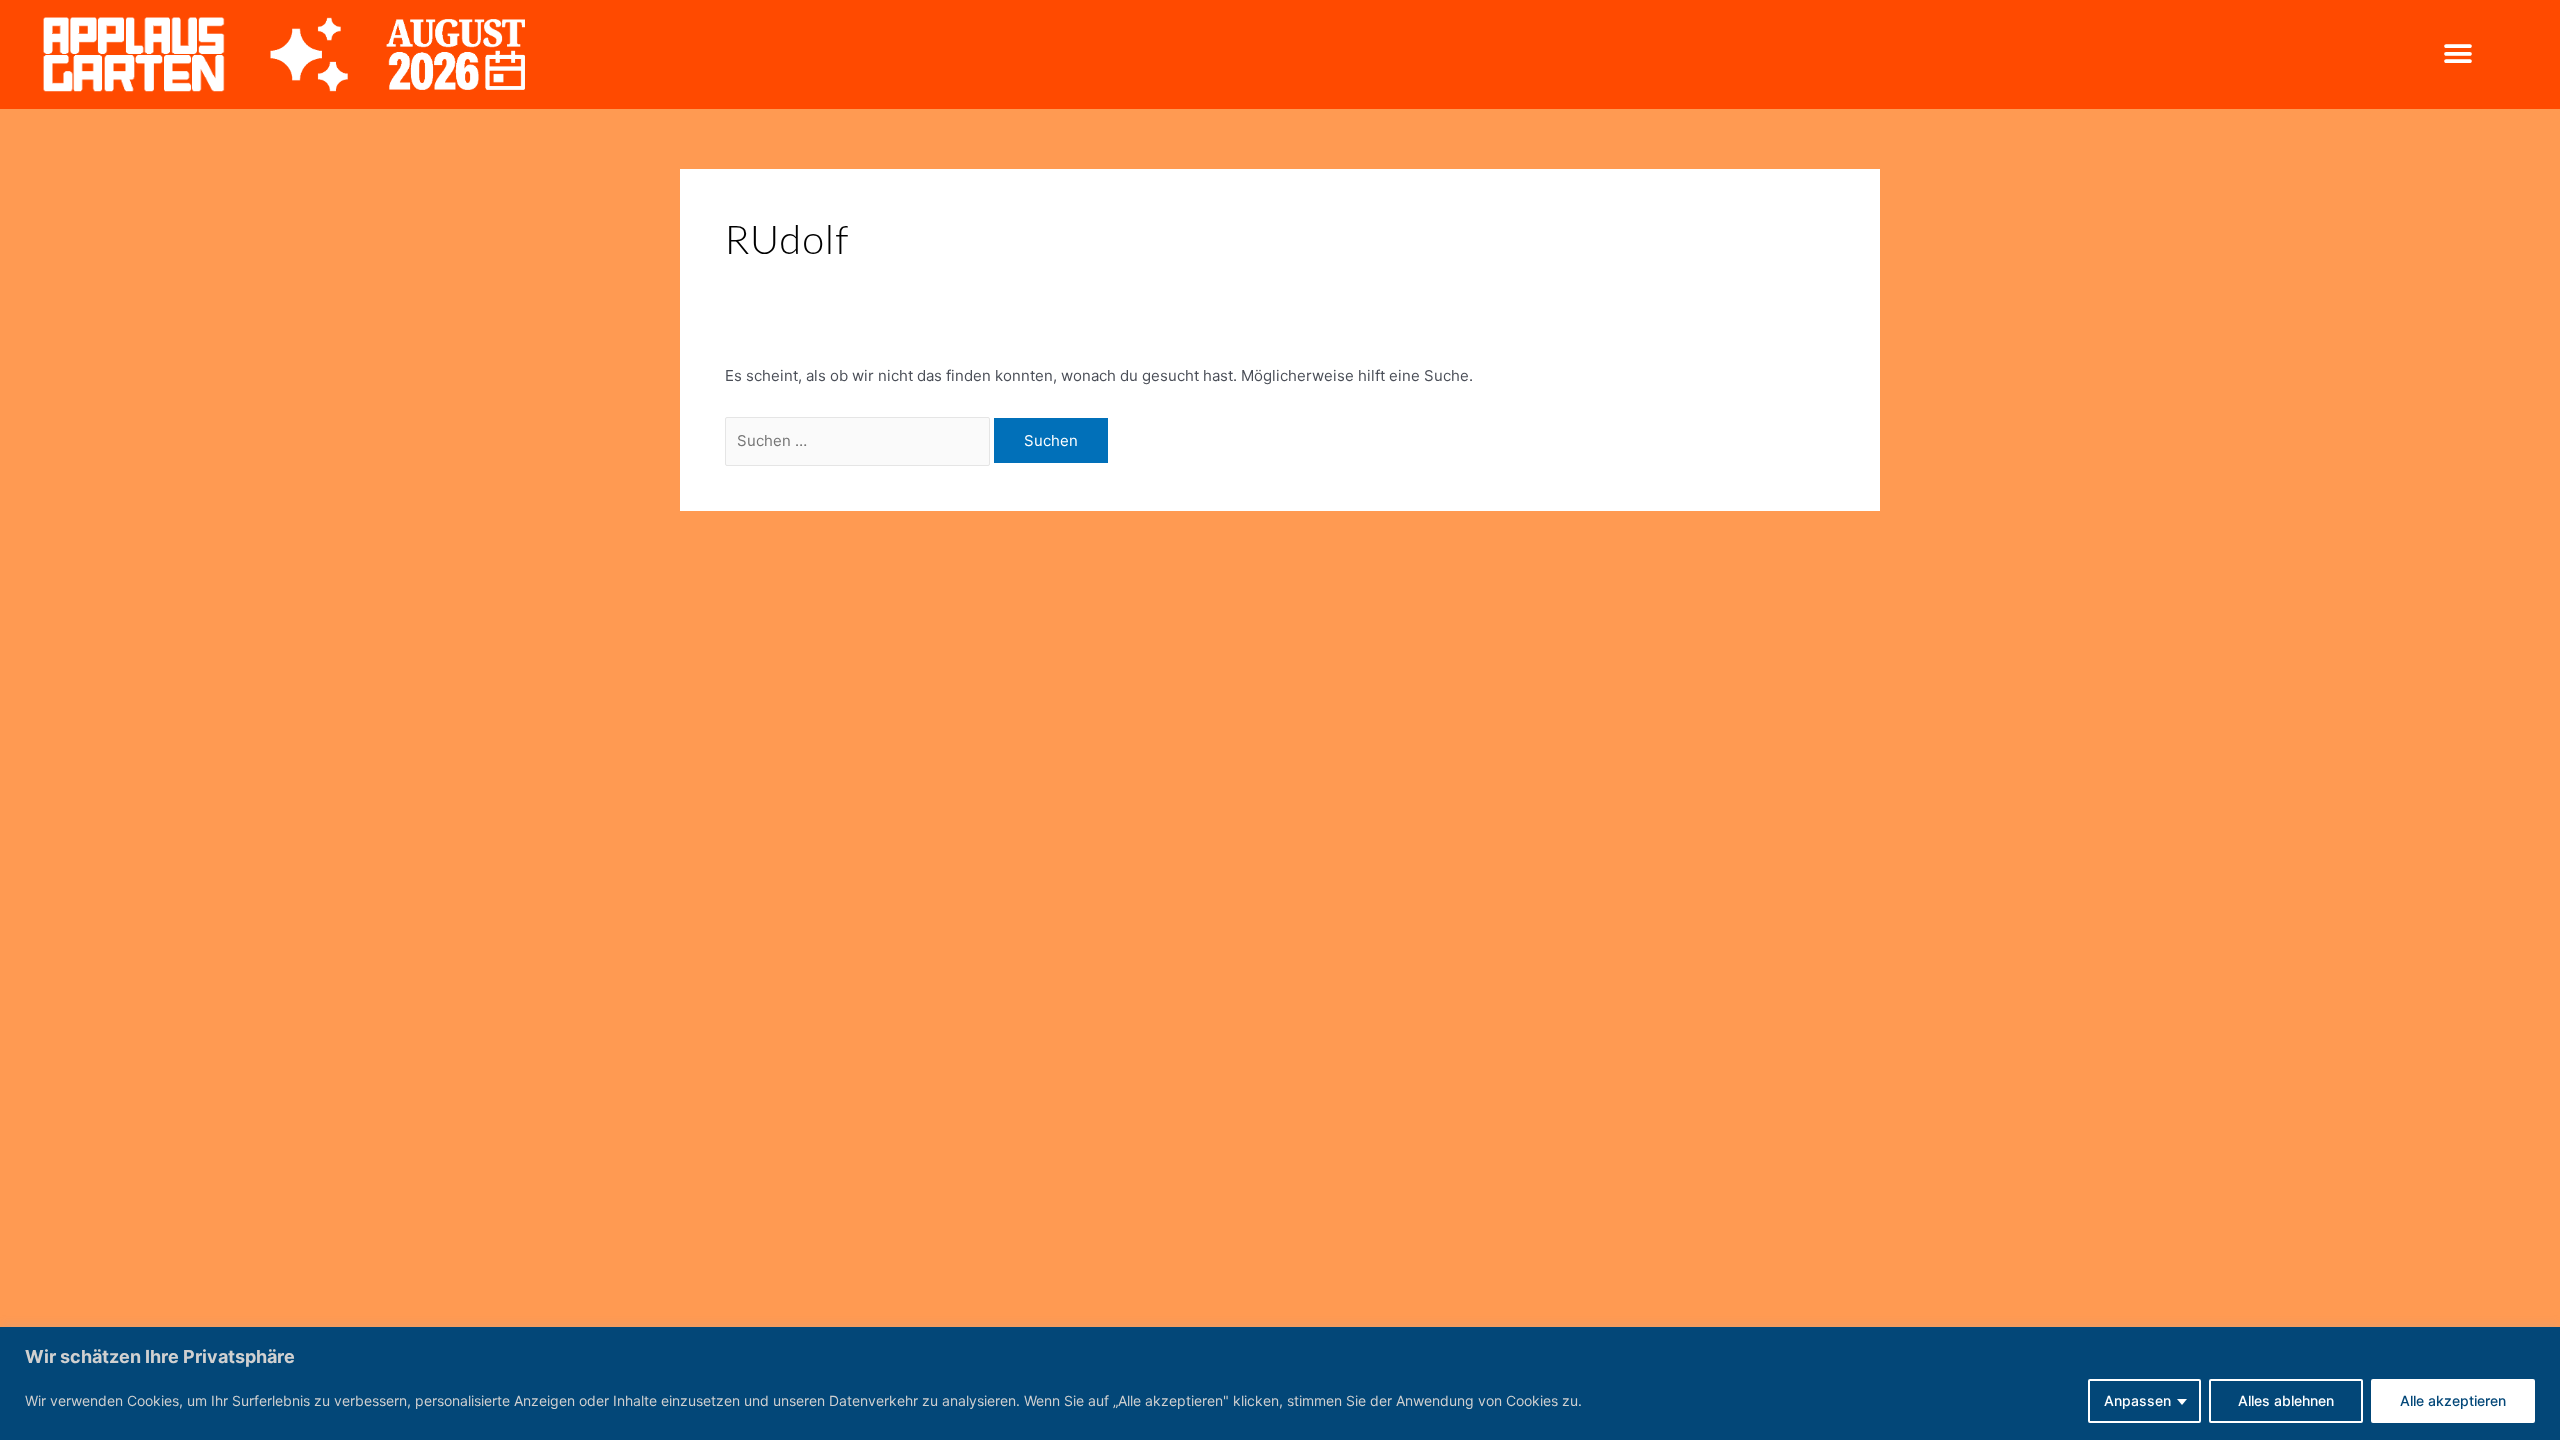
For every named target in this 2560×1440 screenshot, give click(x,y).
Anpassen (2137, 1400)
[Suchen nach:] (859, 440)
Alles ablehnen (2286, 1400)
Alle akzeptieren (2453, 1400)
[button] (2457, 54)
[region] (1280, 1383)
